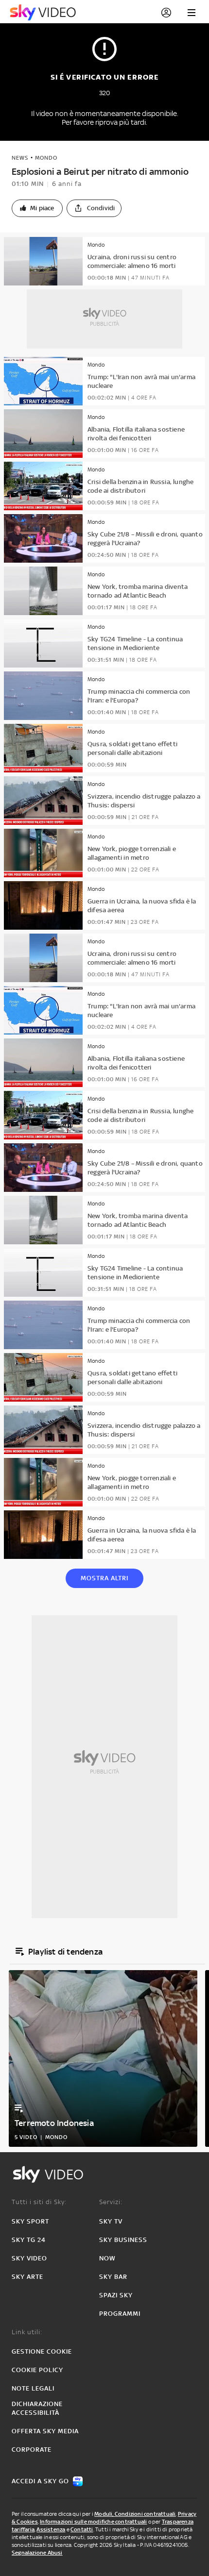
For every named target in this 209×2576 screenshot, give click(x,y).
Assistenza (51, 2529)
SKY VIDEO (29, 2258)
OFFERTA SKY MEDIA (45, 2431)
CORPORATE (32, 2450)
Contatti (82, 2529)
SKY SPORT (30, 2221)
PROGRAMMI (120, 2314)
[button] (37, 208)
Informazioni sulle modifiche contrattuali (93, 2522)
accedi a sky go (40, 2481)
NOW (107, 2258)
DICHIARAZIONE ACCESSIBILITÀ (37, 2408)
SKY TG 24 (29, 2240)
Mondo (46, 158)
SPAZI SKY (116, 2295)
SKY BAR (113, 2277)
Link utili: (27, 2332)
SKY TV (111, 2221)
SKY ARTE (27, 2277)
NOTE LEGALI (33, 2388)
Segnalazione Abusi (37, 2553)
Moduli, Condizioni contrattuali (135, 2514)
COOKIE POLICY (37, 2370)
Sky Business (123, 2240)
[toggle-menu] (192, 13)
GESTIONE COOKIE (42, 2351)
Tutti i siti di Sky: (39, 2202)
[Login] (166, 13)
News (20, 158)
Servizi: (111, 2202)
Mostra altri (104, 1578)
